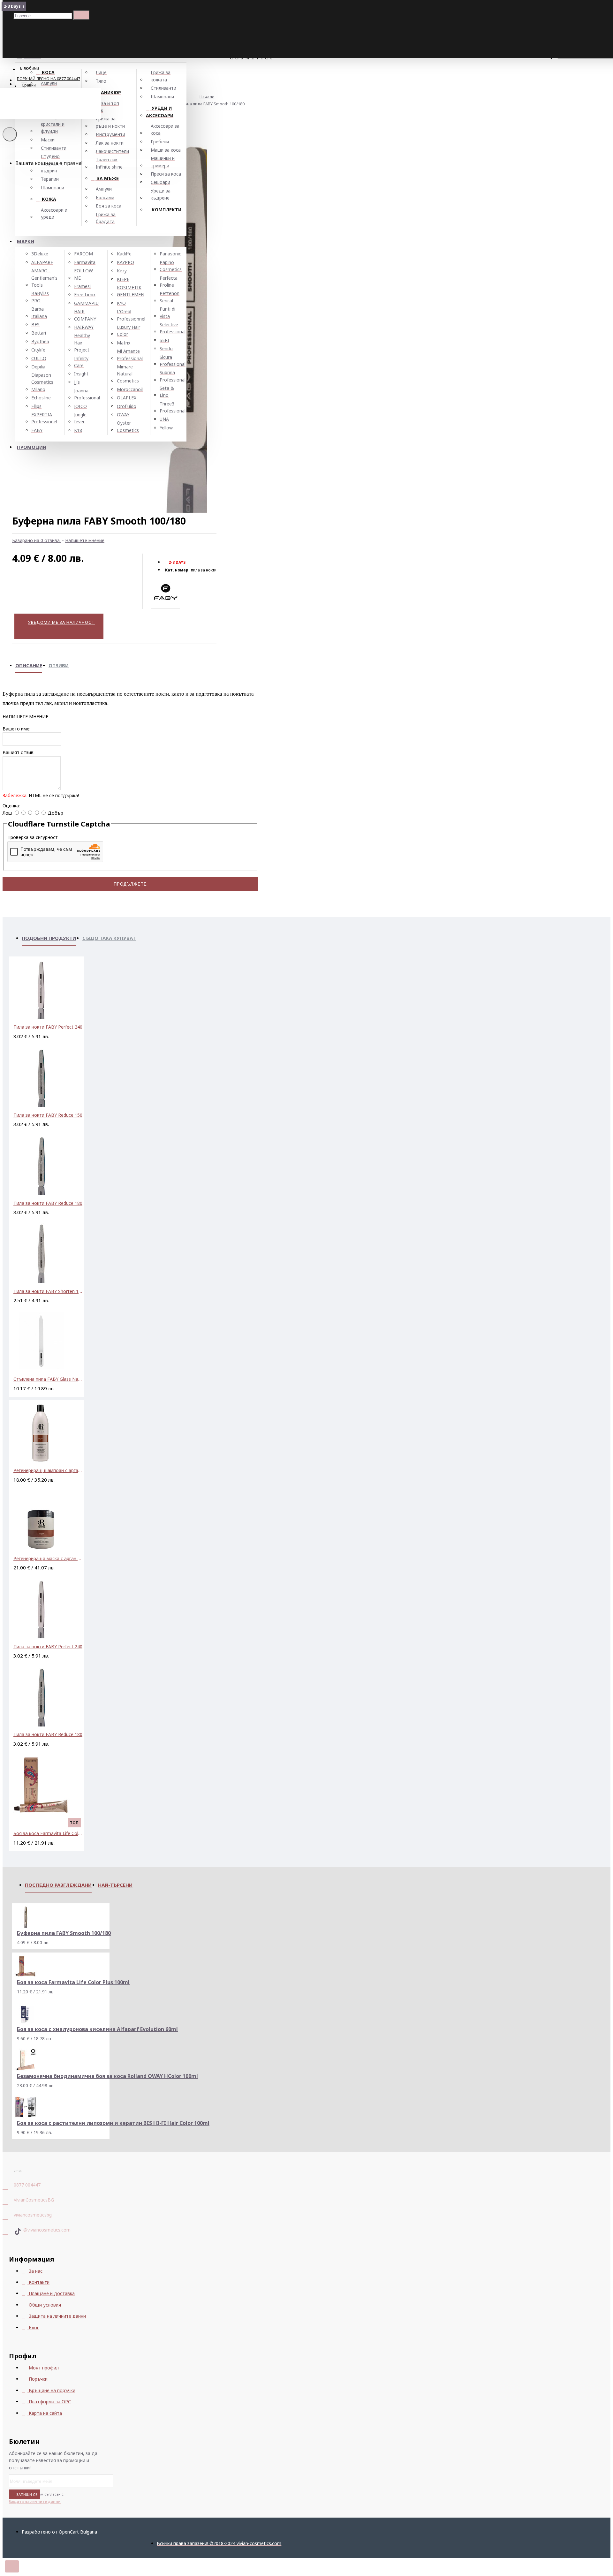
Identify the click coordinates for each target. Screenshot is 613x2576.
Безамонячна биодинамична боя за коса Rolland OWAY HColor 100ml (107, 2076)
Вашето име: (16, 729)
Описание (29, 665)
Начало (207, 97)
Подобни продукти (49, 938)
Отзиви (59, 665)
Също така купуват (109, 938)
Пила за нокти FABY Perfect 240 (48, 1027)
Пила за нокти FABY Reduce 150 (48, 1115)
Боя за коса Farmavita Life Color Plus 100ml (48, 1833)
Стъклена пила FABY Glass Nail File (48, 1379)
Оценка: (11, 806)
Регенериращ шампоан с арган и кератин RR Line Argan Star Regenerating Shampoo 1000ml (48, 1470)
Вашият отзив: (19, 752)
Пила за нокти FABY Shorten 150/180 (48, 1291)
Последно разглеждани (58, 1885)
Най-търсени (115, 1885)
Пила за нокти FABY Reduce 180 (48, 1203)
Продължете (130, 884)
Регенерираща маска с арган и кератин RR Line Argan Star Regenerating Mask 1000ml (48, 1558)
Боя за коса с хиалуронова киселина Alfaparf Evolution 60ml (97, 2029)
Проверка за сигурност (33, 837)
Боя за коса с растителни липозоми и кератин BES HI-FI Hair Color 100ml (113, 2123)
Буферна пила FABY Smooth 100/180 (209, 104)
